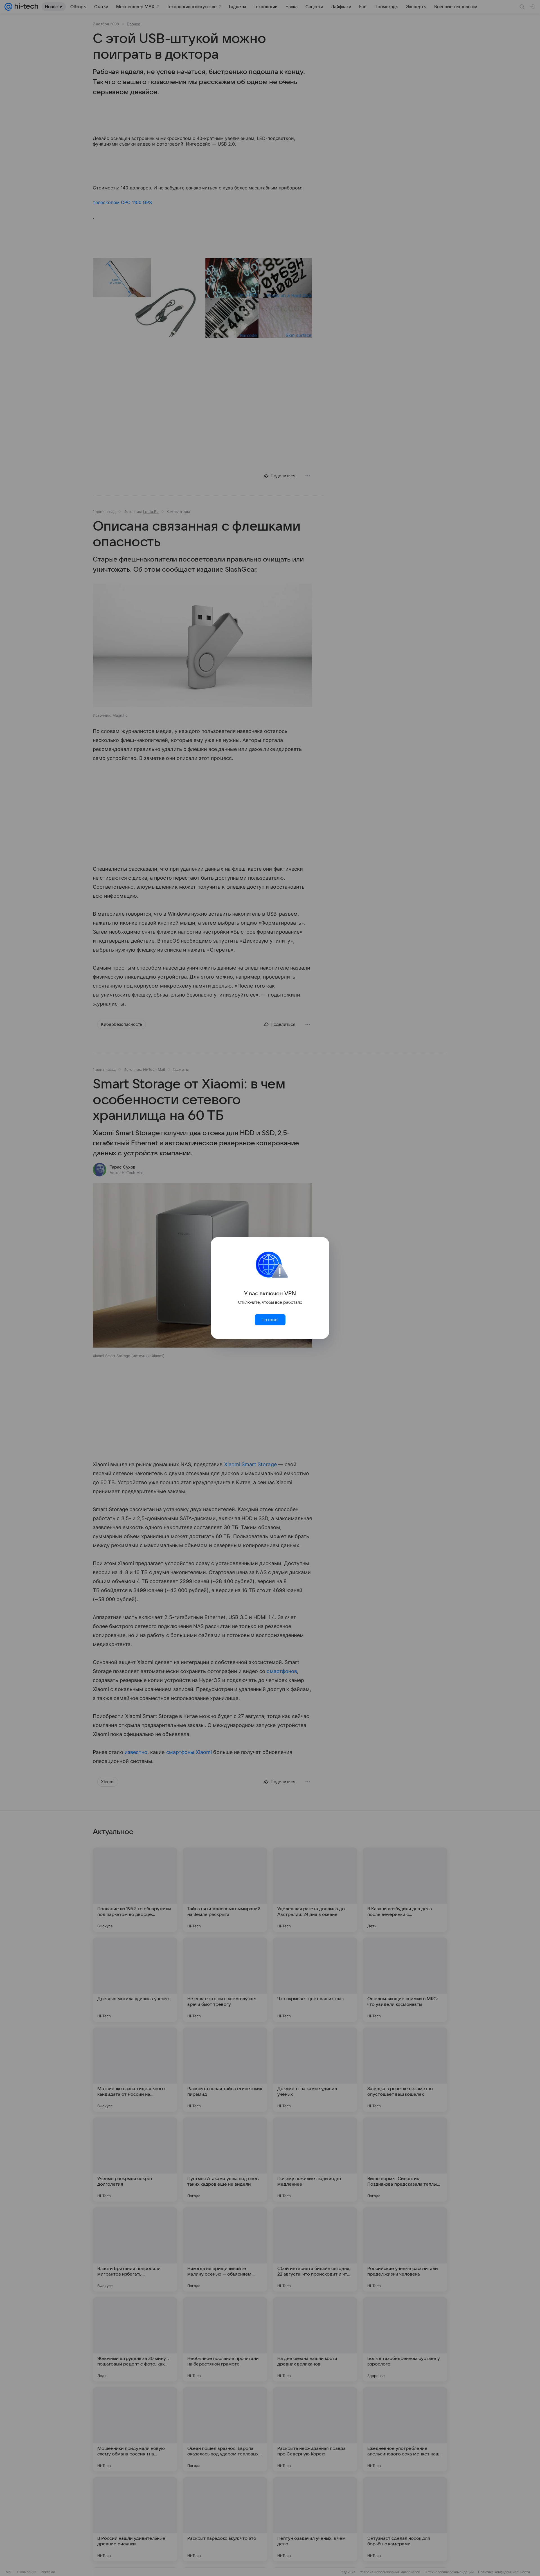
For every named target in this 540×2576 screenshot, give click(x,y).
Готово (270, 1320)
